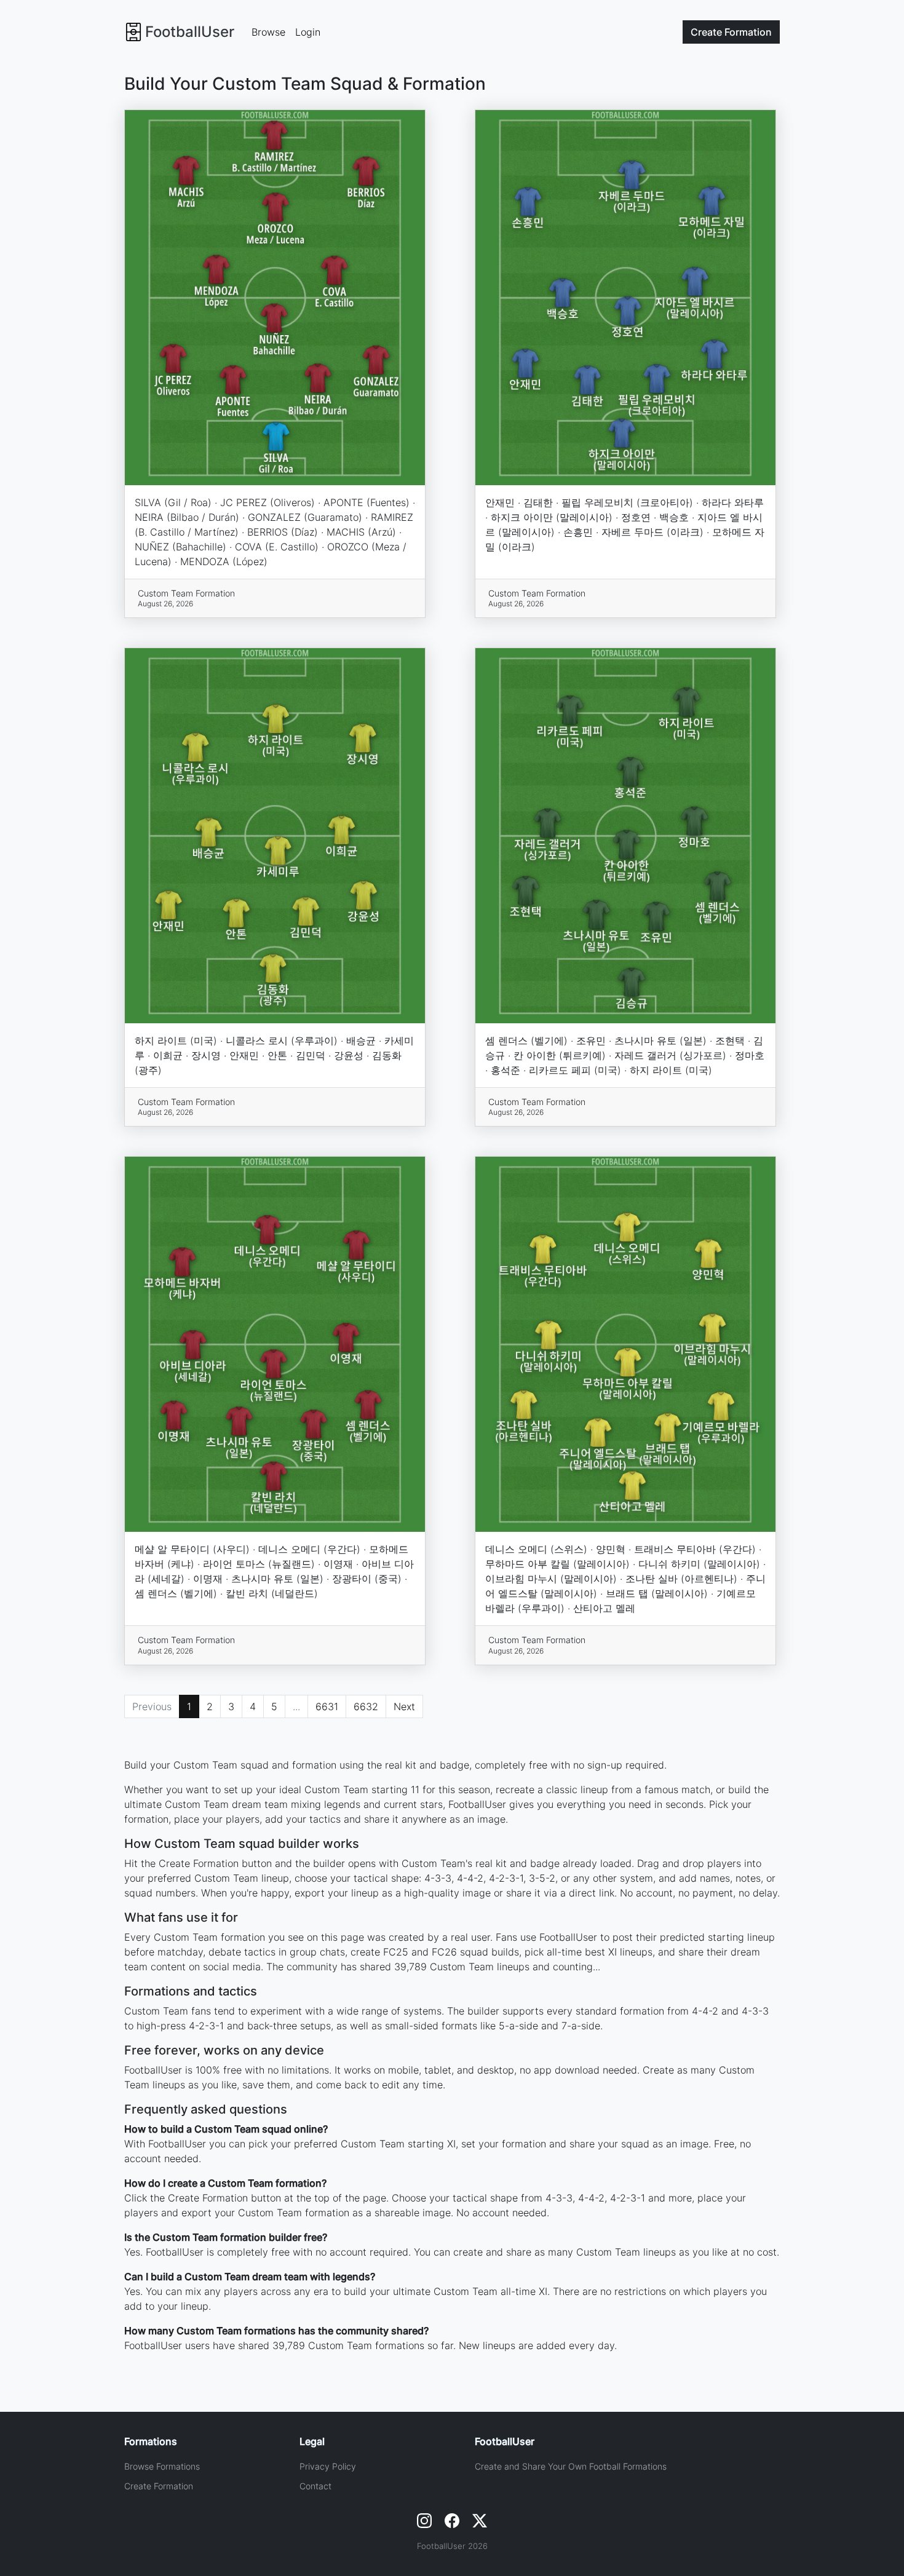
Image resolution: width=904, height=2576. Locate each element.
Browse (268, 32)
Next (404, 1706)
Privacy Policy (328, 2466)
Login (308, 32)
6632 (366, 1706)
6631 (327, 1706)
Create (731, 32)
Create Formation (159, 2486)
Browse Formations (162, 2466)
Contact (315, 2486)
